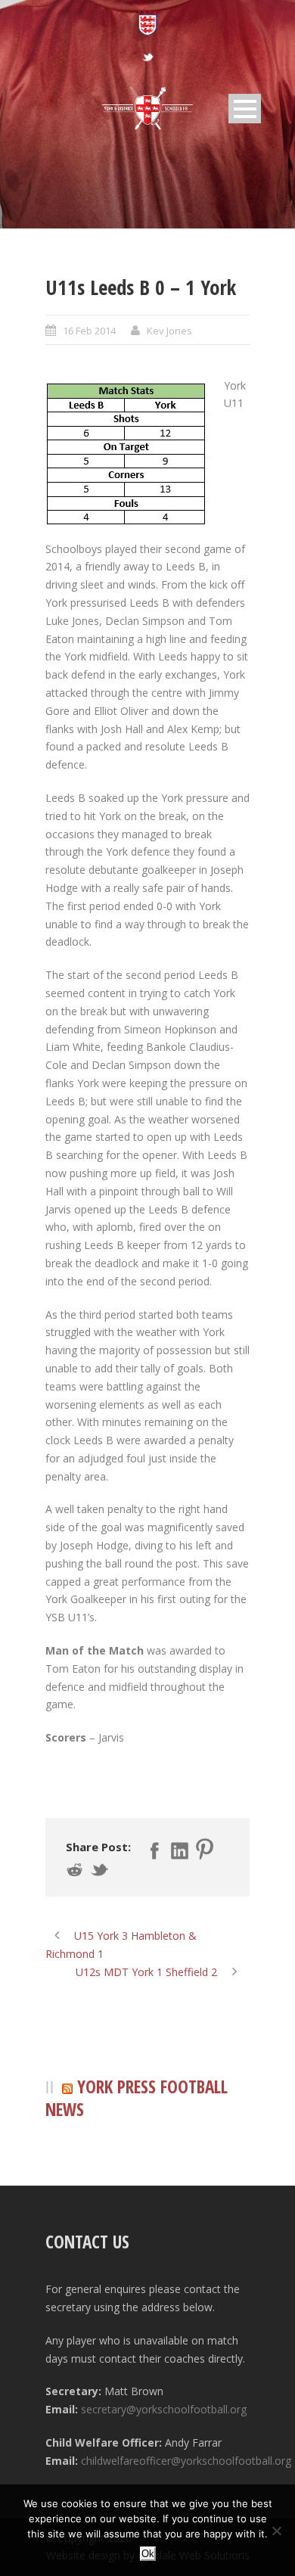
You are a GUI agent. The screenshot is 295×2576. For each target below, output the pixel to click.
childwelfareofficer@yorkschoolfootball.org (186, 2461)
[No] (276, 2531)
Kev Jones (169, 331)
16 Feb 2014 (89, 331)
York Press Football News (137, 2098)
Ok (148, 2554)
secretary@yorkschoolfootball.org (164, 2409)
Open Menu (245, 109)
